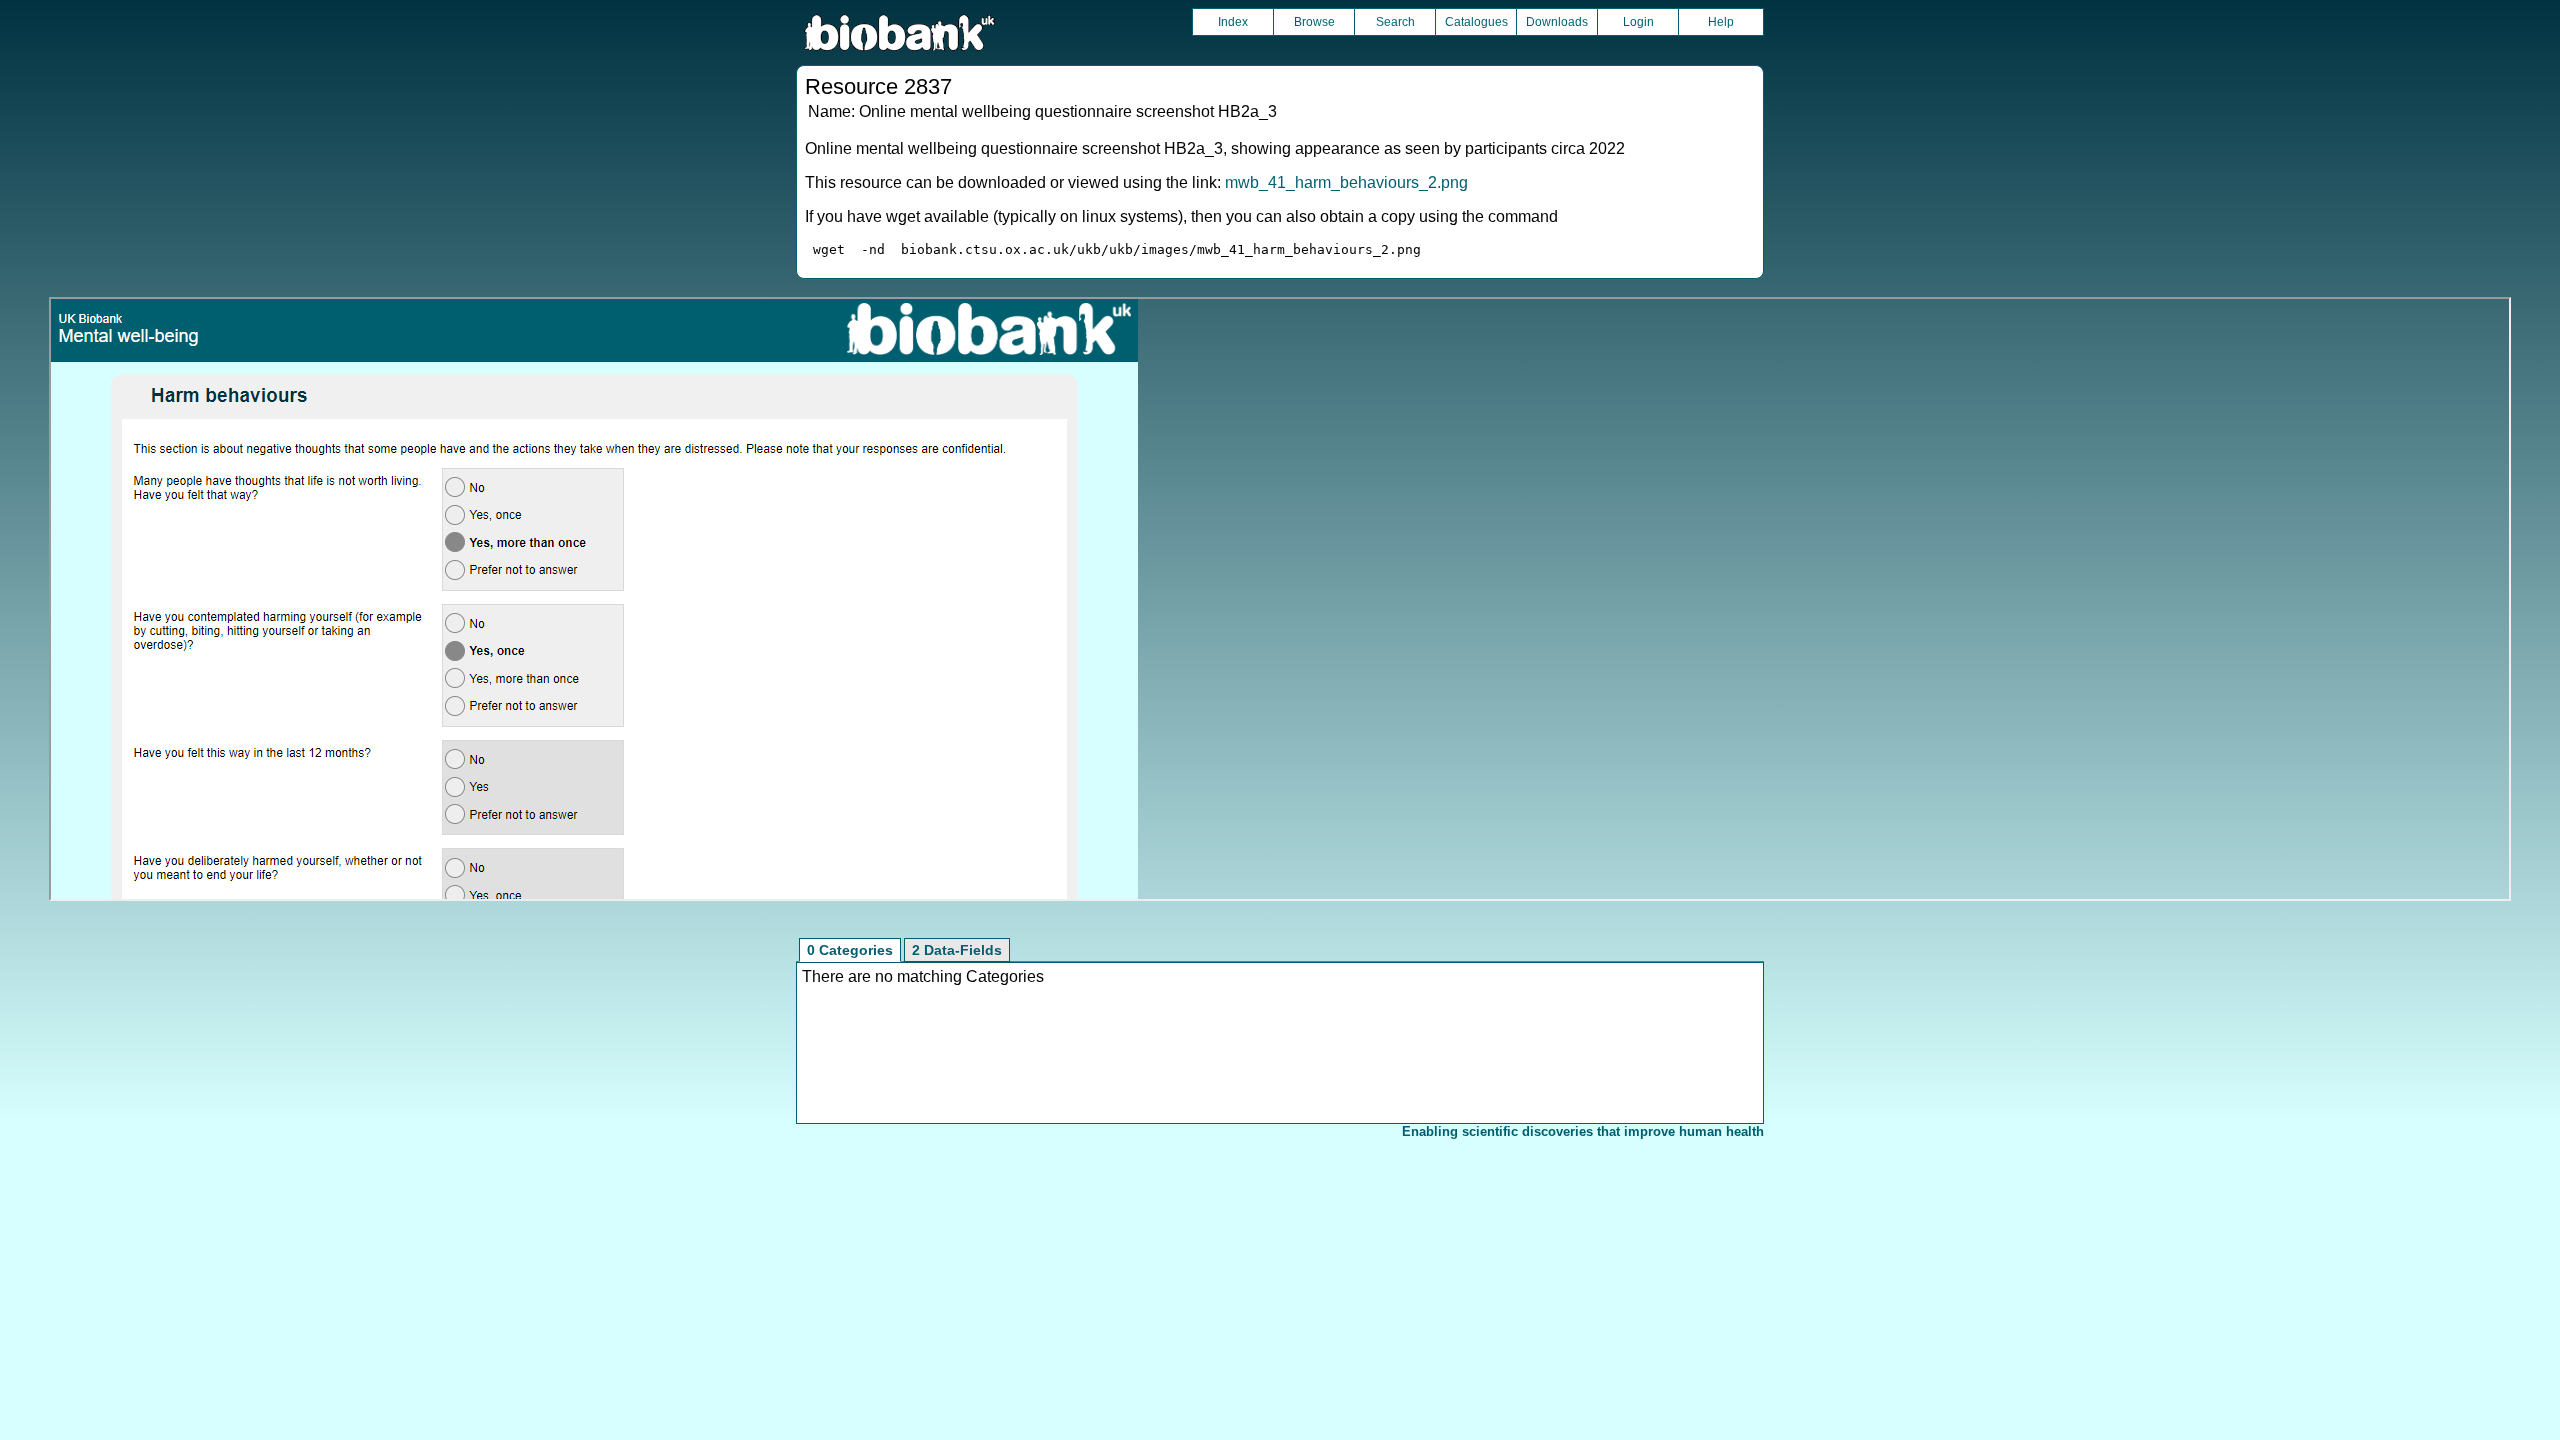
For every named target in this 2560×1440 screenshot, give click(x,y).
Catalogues (1476, 22)
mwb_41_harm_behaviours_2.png (1346, 182)
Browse (1314, 22)
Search (1395, 22)
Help (1721, 22)
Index (1233, 22)
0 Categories (850, 950)
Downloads (1557, 22)
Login (1638, 22)
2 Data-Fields (957, 950)
